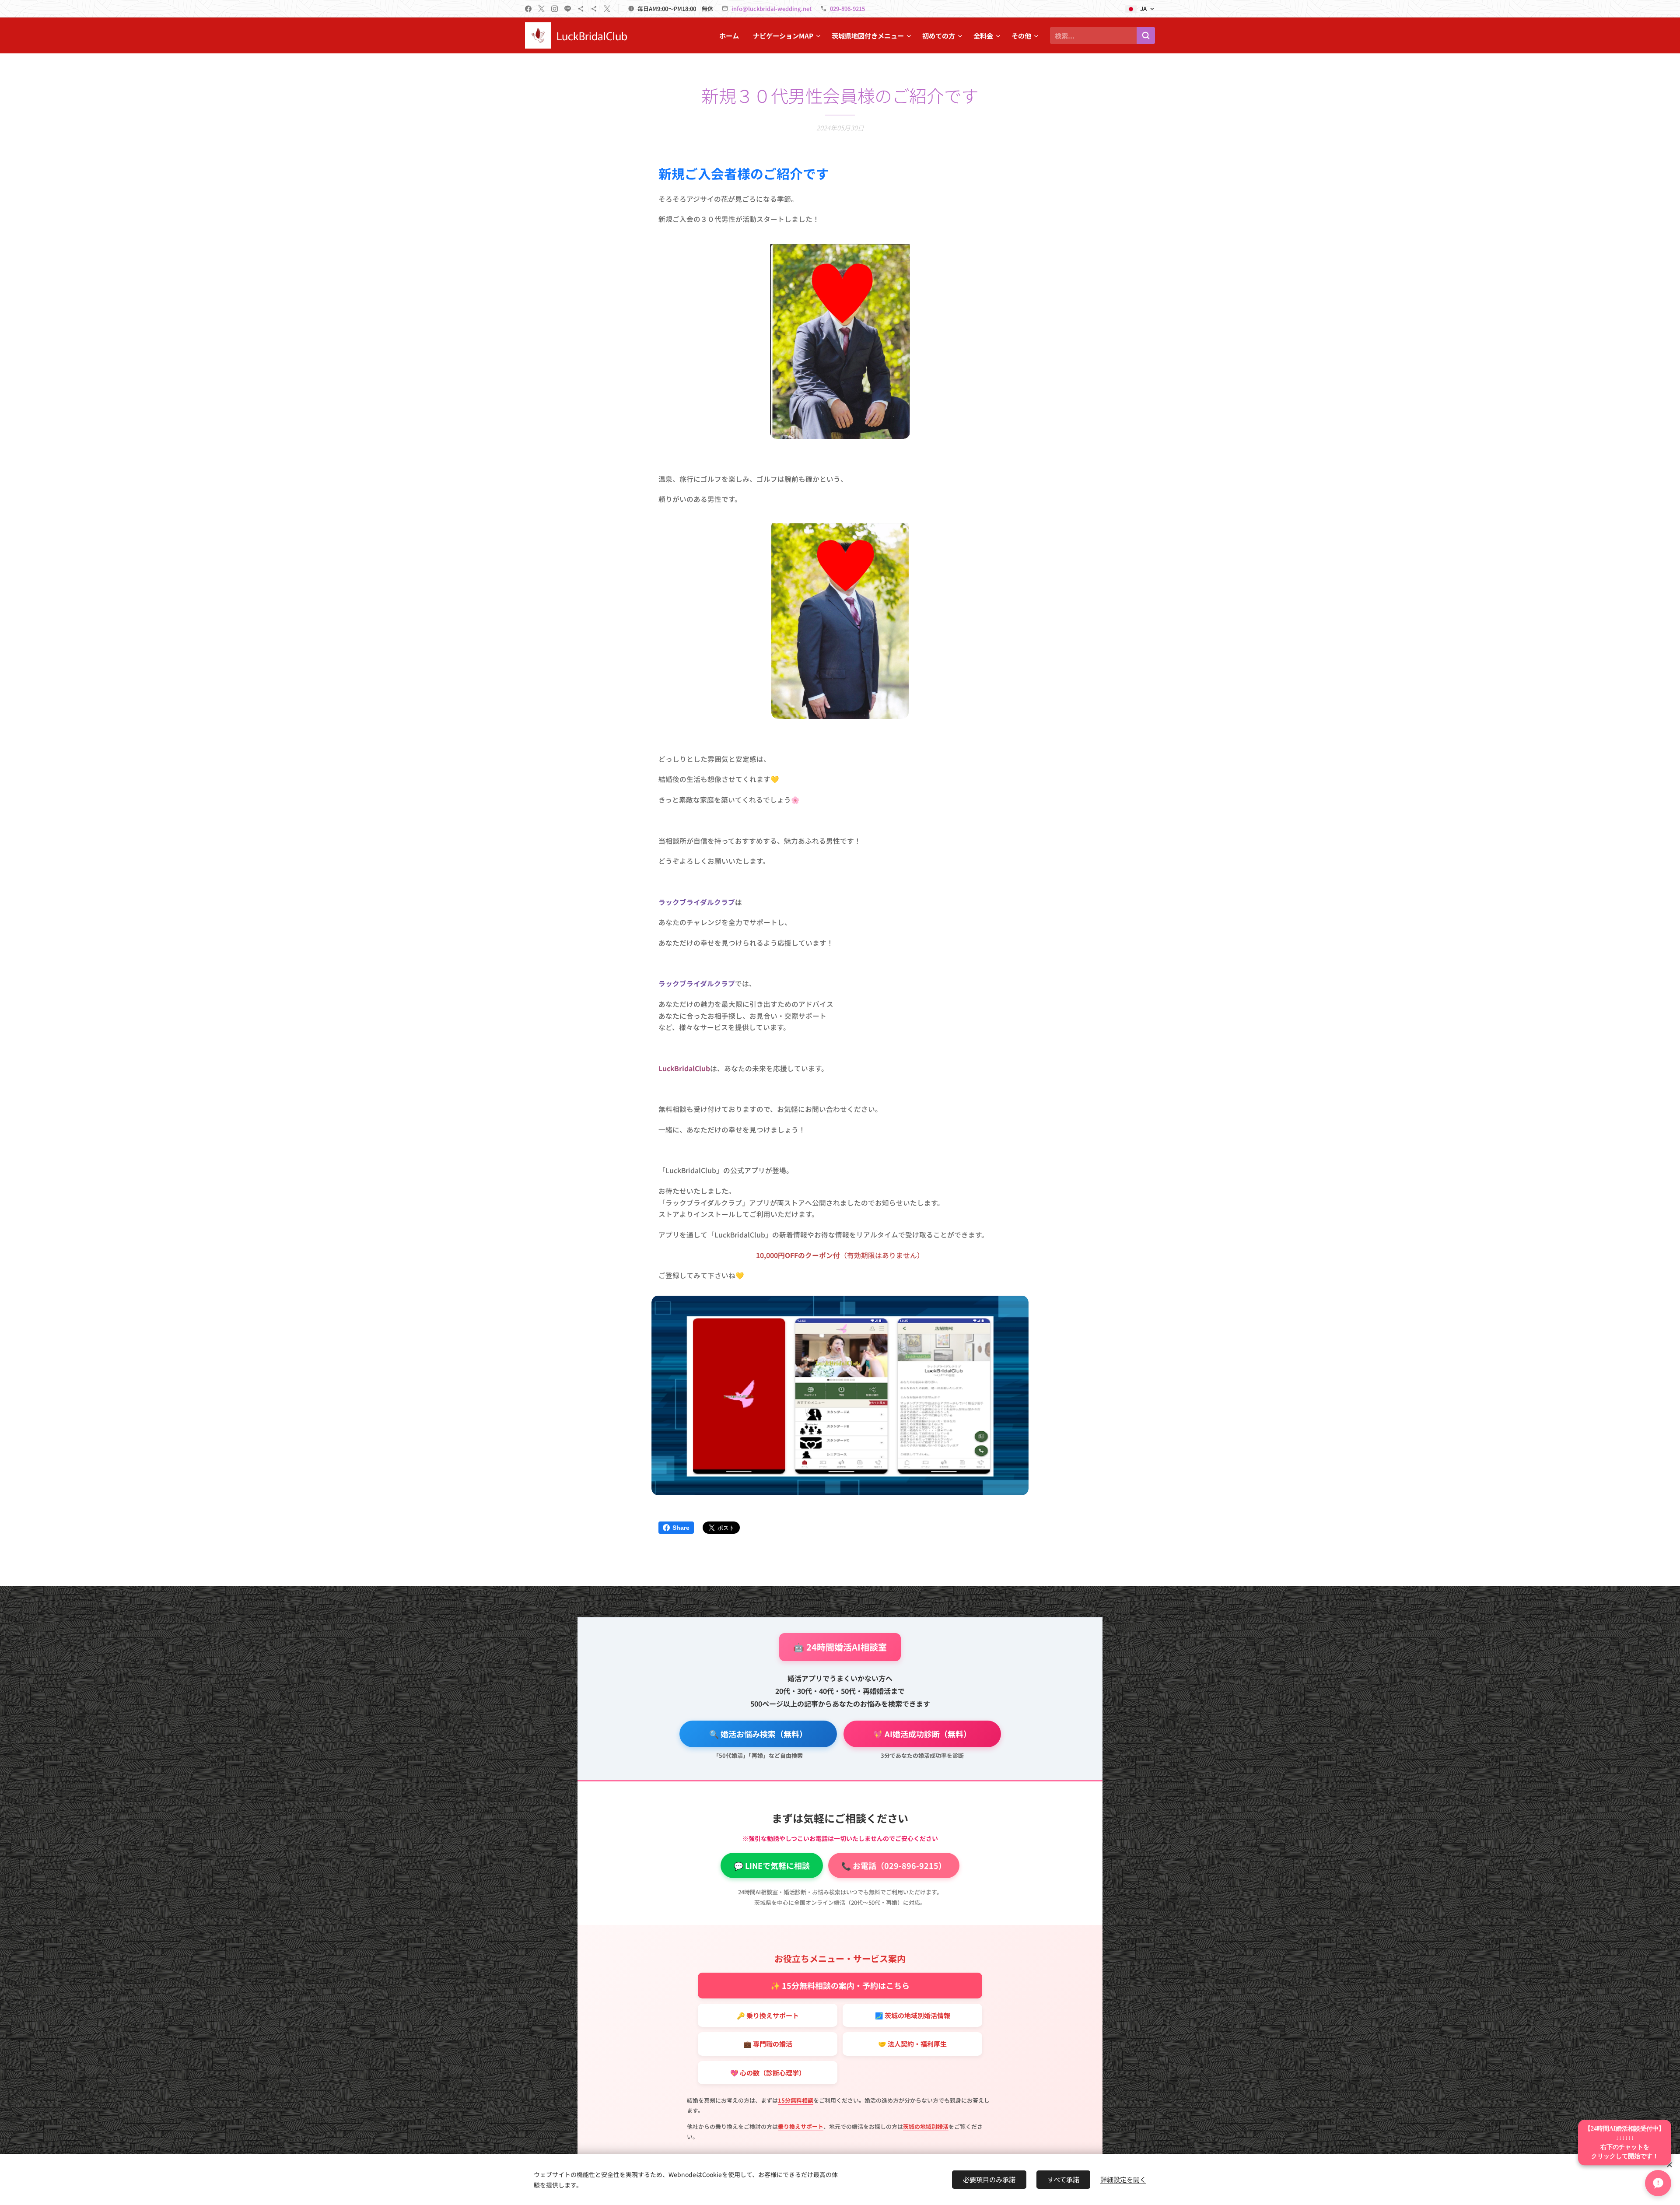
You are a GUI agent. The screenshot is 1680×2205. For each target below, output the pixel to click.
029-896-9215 (847, 9)
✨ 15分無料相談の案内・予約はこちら (840, 1985)
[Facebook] (528, 9)
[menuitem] (731, 35)
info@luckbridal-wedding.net (772, 9)
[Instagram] (555, 9)
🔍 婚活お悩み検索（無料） (758, 1734)
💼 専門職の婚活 (768, 2044)
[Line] (568, 9)
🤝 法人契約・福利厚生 (912, 2044)
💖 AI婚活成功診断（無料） (922, 1734)
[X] (541, 9)
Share (681, 1528)
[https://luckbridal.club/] (581, 9)
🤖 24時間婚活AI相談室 (840, 1647)
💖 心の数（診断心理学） (768, 2073)
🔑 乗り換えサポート (768, 2015)
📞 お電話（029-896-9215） (894, 1865)
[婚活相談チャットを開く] (1658, 2183)
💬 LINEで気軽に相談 (772, 1865)
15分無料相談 (796, 2100)
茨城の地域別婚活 (926, 2126)
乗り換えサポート (801, 2126)
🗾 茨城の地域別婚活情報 (913, 2015)
